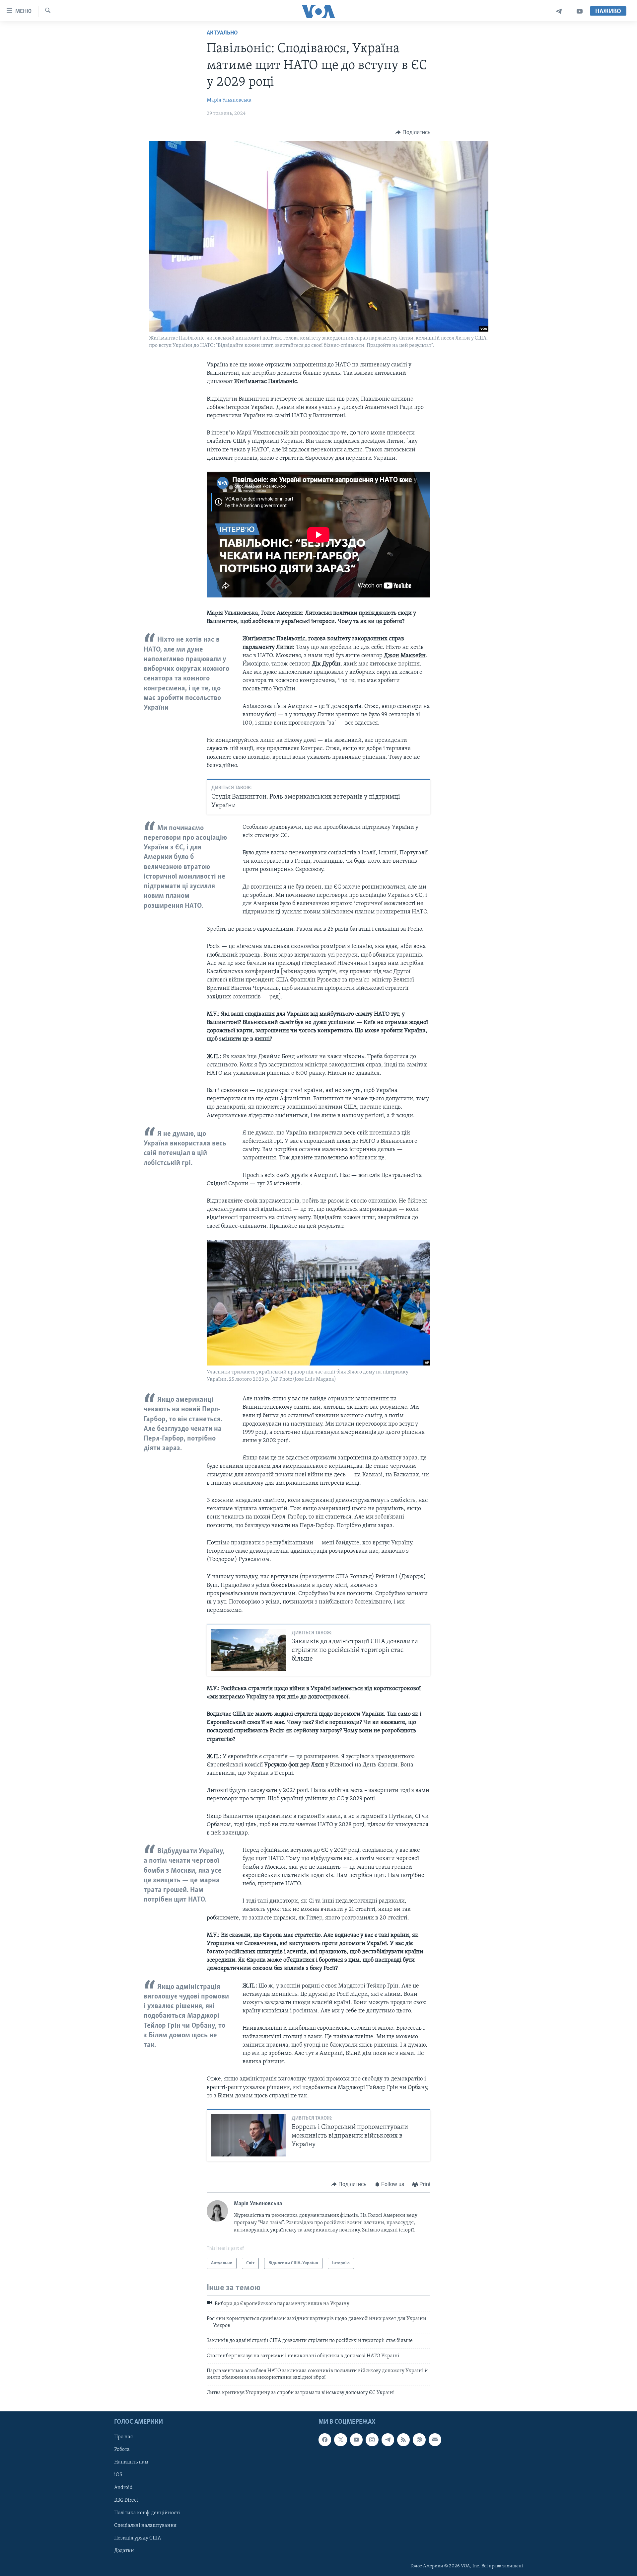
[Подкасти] (419, 2440)
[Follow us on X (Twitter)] (340, 2440)
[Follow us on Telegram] (388, 2440)
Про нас (123, 2437)
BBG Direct (126, 2500)
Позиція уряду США (138, 2538)
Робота (122, 2450)
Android (123, 2488)
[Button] (413, 132)
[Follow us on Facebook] (325, 2440)
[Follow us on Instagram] (372, 2440)
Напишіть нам (131, 2462)
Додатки (124, 2551)
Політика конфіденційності (147, 2513)
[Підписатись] (435, 2440)
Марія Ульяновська (229, 100)
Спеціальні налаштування (145, 2526)
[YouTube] (580, 11)
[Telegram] (559, 11)
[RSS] (403, 2440)
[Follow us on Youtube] (356, 2440)
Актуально (222, 33)
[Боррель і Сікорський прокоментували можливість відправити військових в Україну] (249, 2135)
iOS (118, 2475)
